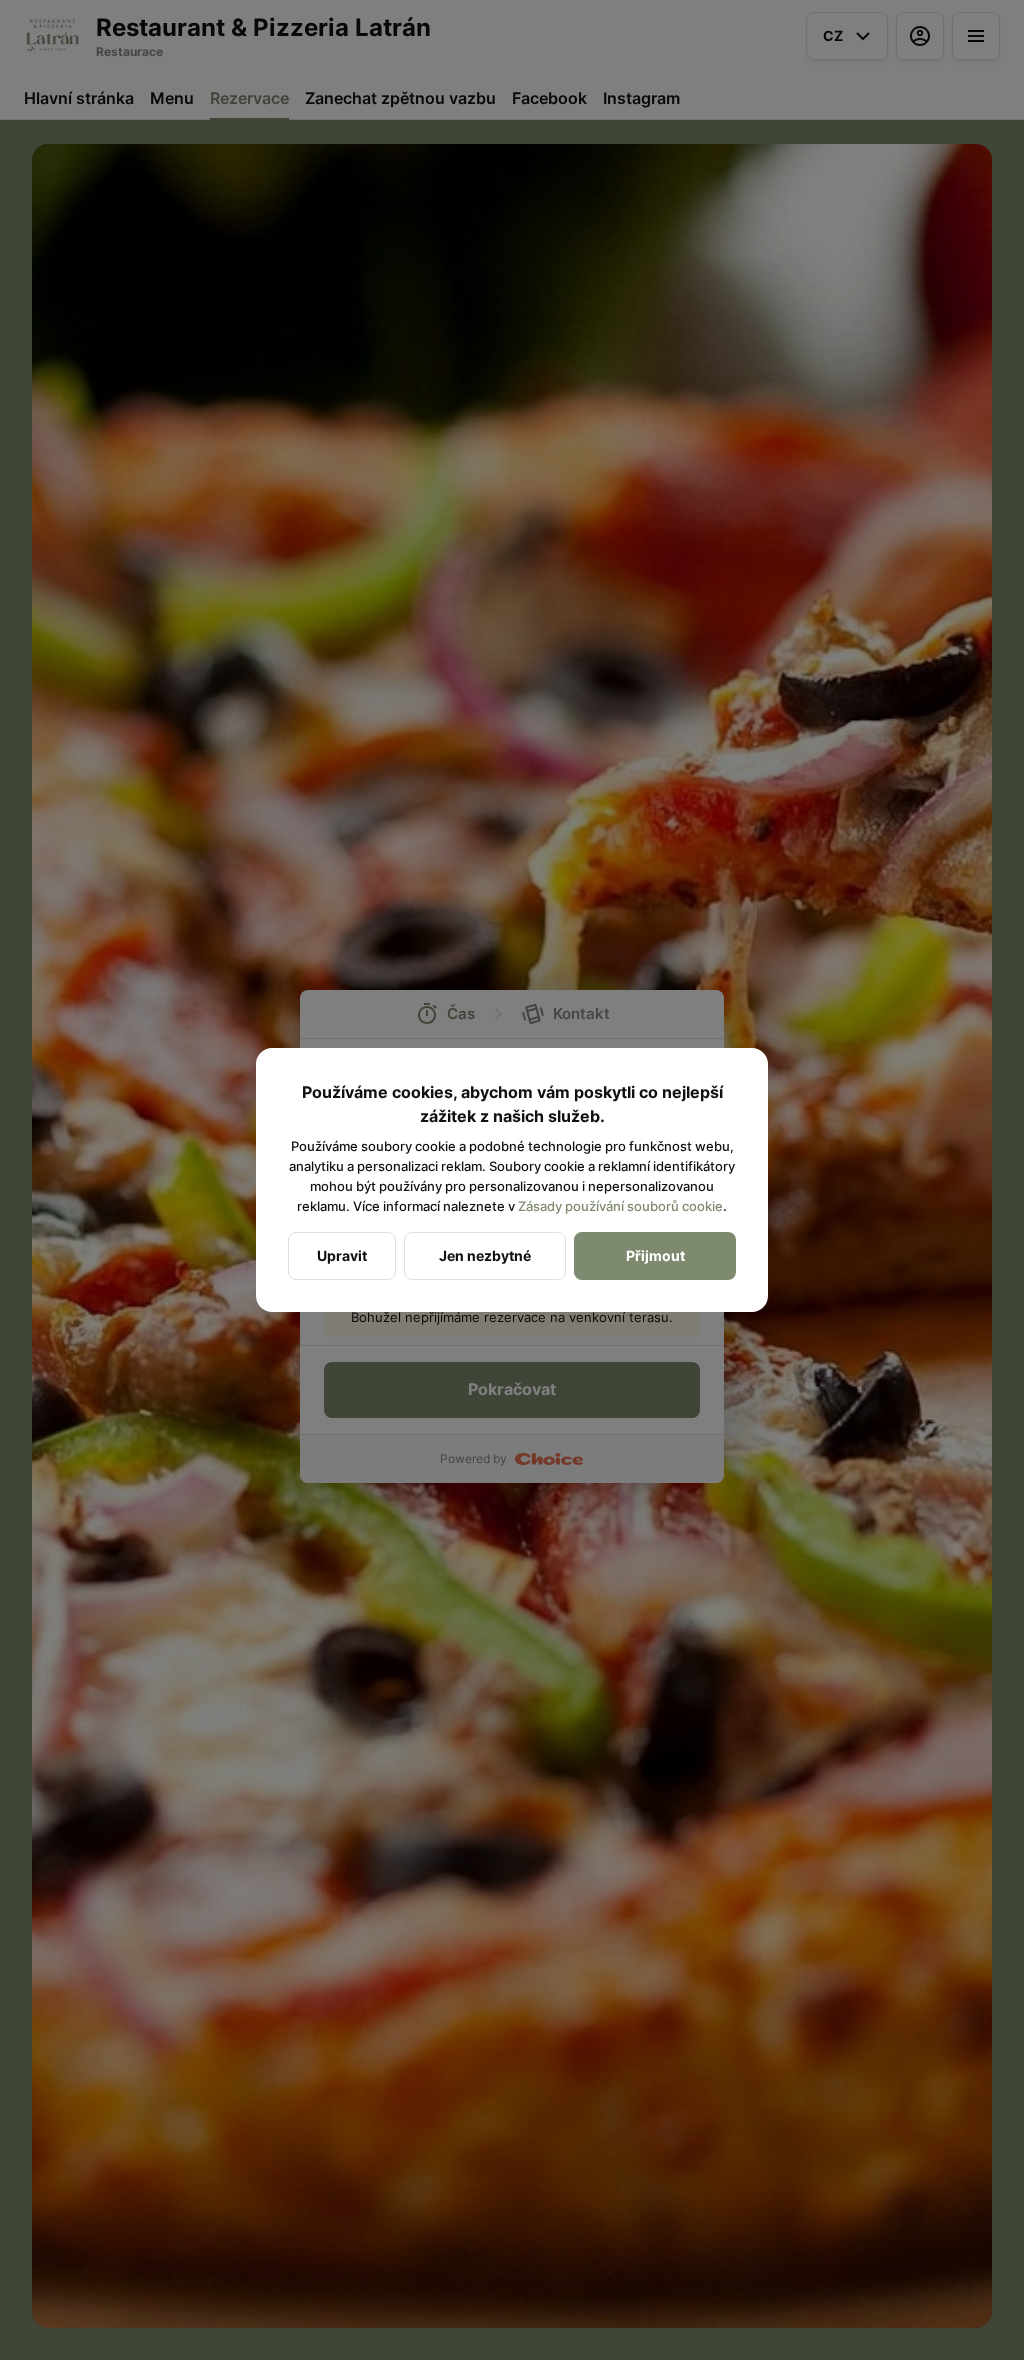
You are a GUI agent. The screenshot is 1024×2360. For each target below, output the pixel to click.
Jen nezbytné (485, 1255)
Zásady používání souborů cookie (620, 1206)
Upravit (342, 1255)
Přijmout (655, 1255)
